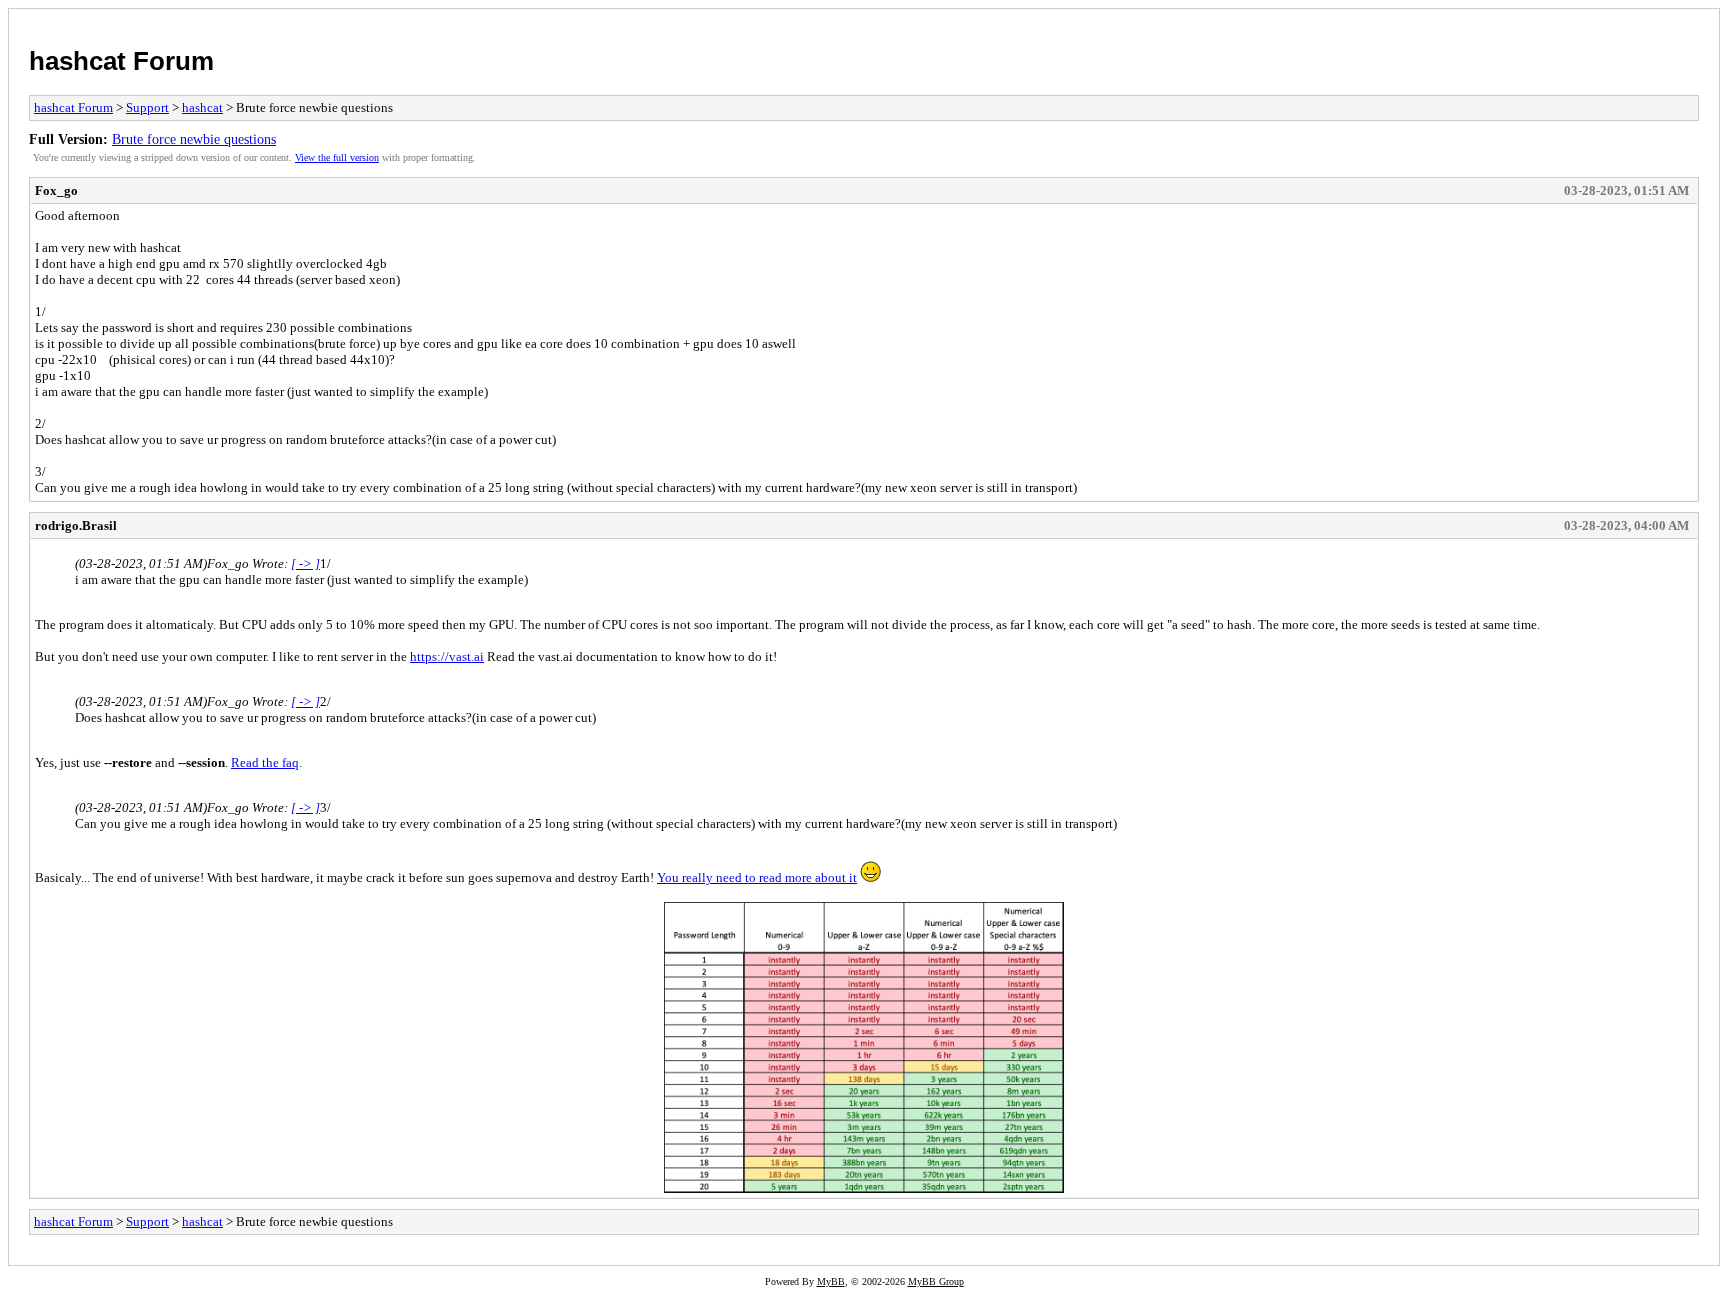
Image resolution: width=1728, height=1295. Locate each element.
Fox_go (56, 190)
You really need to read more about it (757, 877)
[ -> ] (305, 563)
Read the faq (265, 762)
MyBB (831, 1281)
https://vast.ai (447, 656)
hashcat (202, 107)
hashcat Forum (121, 61)
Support (147, 107)
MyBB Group (936, 1281)
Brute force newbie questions (194, 139)
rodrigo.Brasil (76, 525)
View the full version (337, 157)
